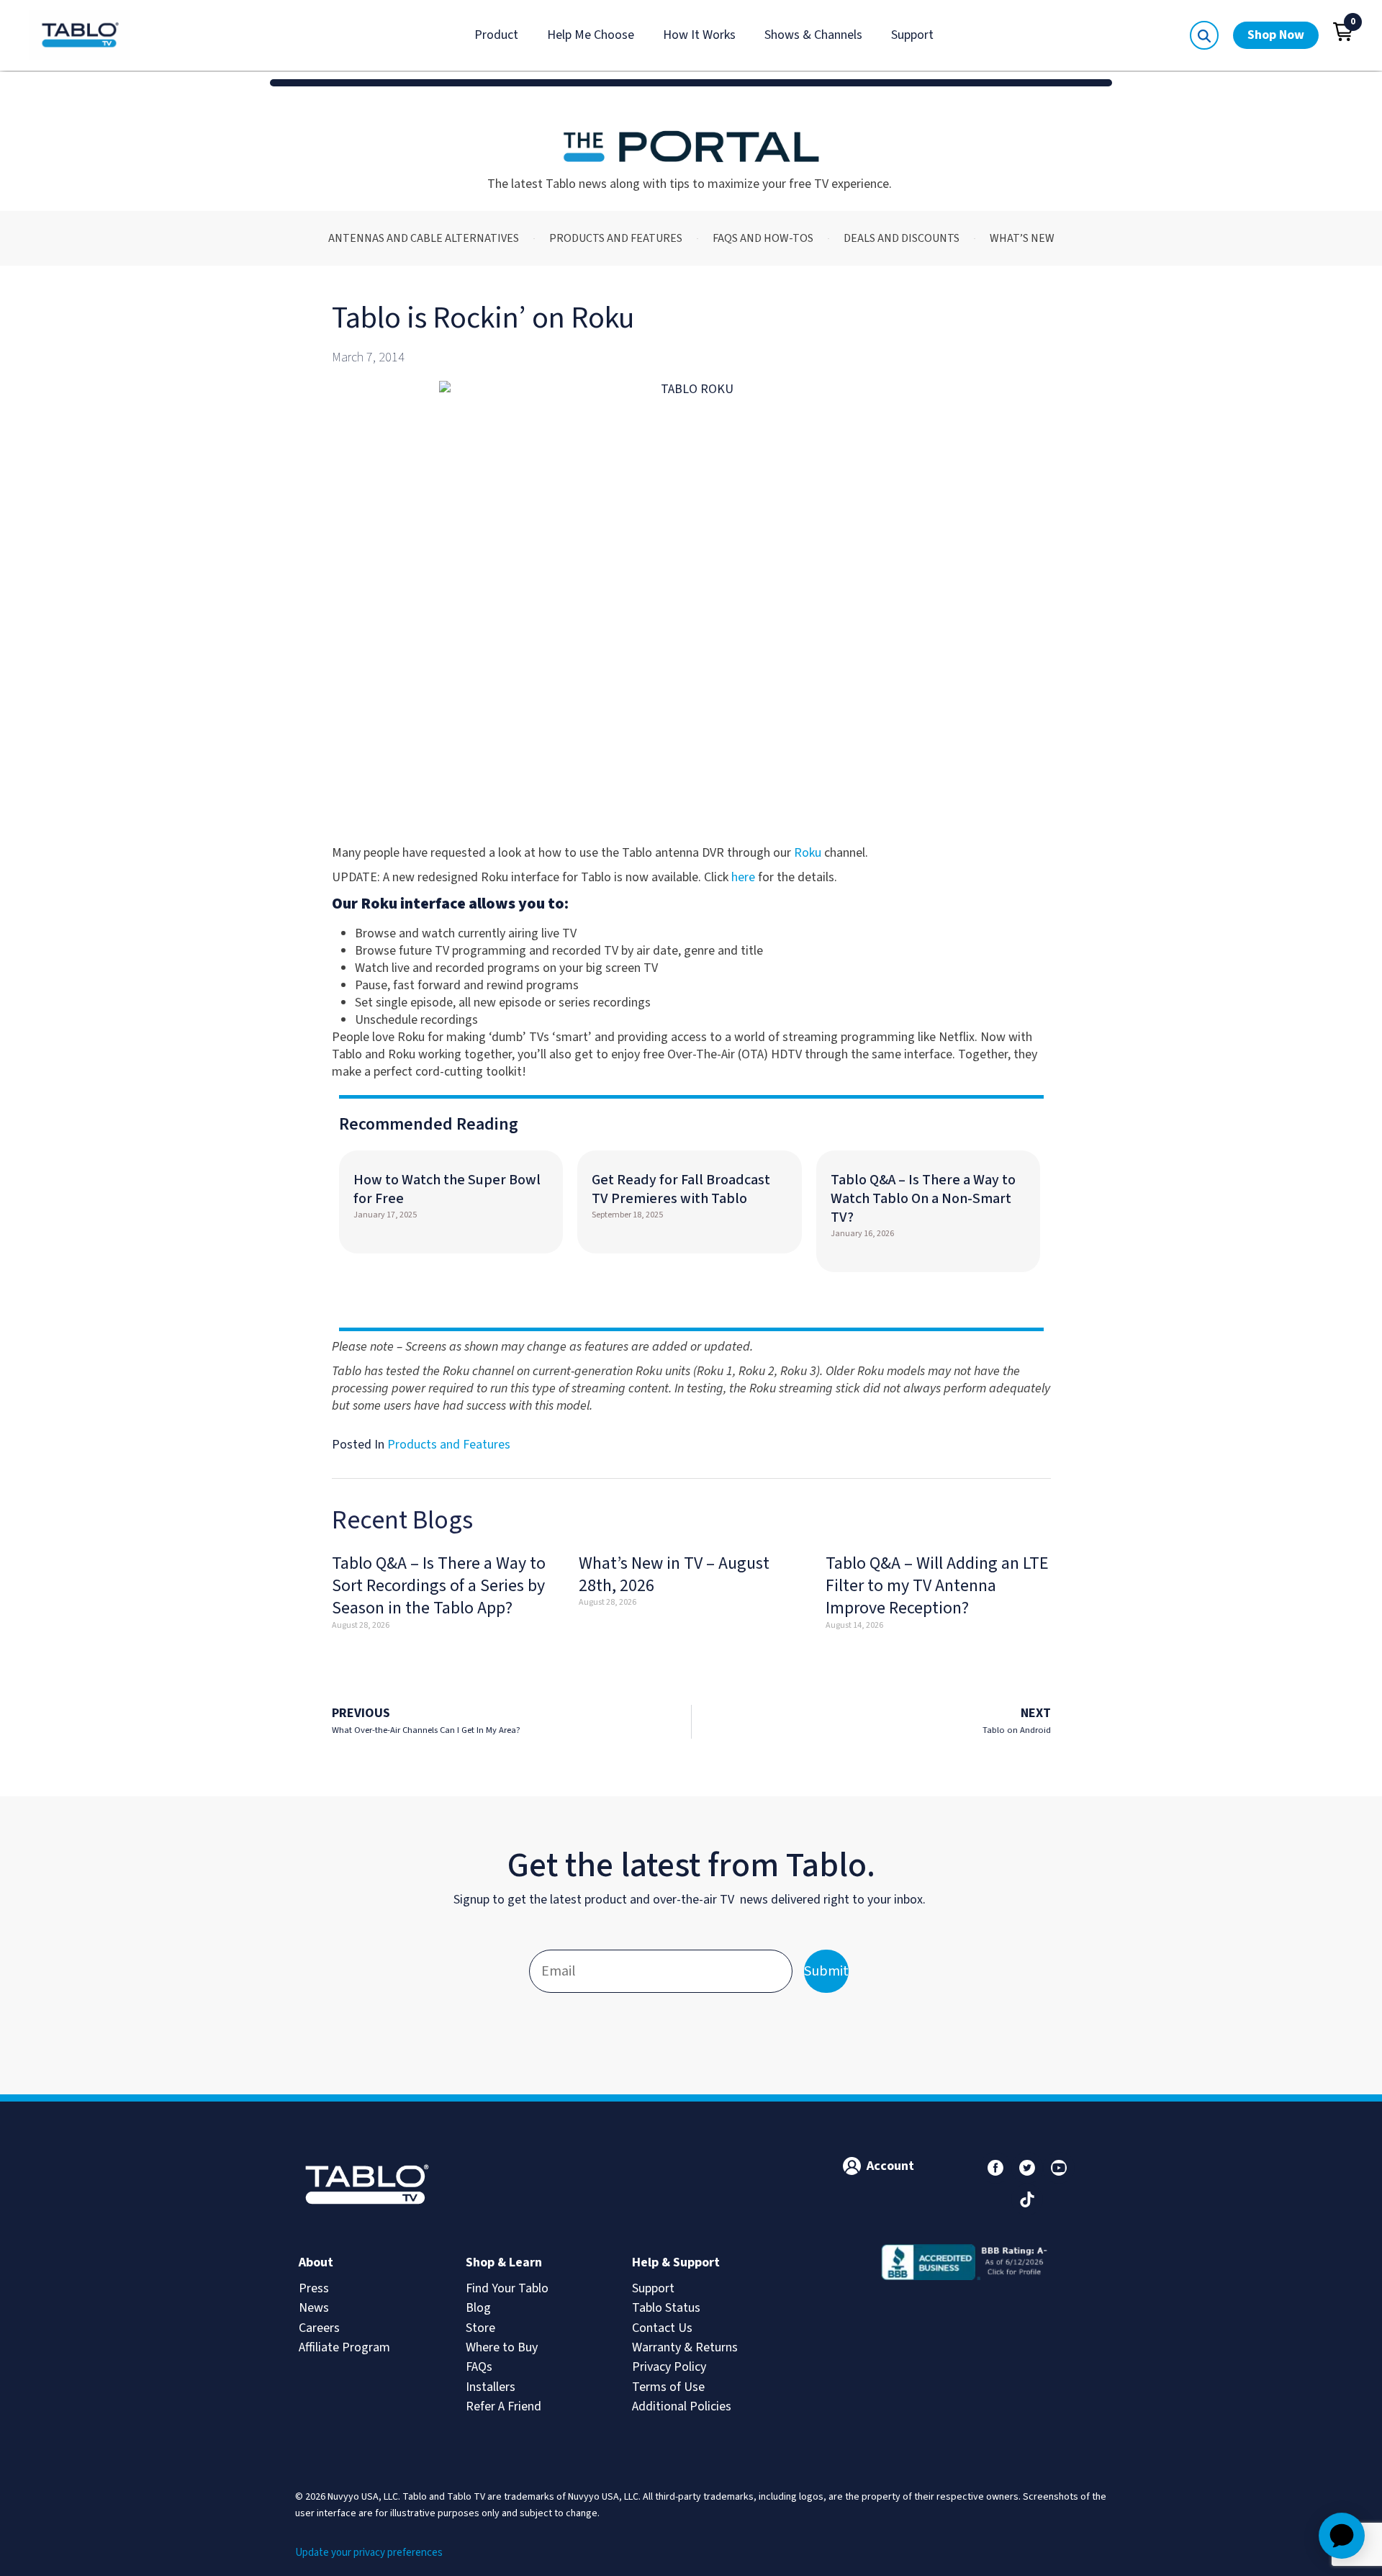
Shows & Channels (813, 35)
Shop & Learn (504, 2262)
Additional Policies (682, 2406)
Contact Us (662, 2328)
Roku (808, 853)
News (314, 2308)
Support (912, 35)
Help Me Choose (591, 35)
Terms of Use (668, 2387)
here (743, 877)
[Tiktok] (1027, 2199)
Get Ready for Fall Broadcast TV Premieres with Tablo (681, 1189)
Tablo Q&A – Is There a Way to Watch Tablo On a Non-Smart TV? (923, 1199)
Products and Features (616, 238)
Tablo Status (666, 2308)
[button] (1343, 32)
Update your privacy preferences (369, 2553)
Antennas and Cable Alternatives (424, 238)
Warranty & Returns (685, 2347)
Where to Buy (502, 2347)
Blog (478, 2308)
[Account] (852, 2166)
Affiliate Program (344, 2347)
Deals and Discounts (902, 238)
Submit (826, 1971)
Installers (491, 2387)
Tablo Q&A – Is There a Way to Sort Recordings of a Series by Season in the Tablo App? (439, 1586)
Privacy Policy (669, 2367)
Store (480, 2328)
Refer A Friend (503, 2406)
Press (314, 2288)
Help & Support (676, 2262)
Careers (319, 2328)
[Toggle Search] (1204, 35)
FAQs (479, 2367)
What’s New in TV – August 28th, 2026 (674, 1575)
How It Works (699, 35)
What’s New (1022, 238)
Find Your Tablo (507, 2288)
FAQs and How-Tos (763, 238)
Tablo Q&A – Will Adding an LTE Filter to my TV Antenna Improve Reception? (937, 1586)
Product (496, 35)
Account (890, 2166)
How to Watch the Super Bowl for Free (447, 1189)
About (316, 2262)
